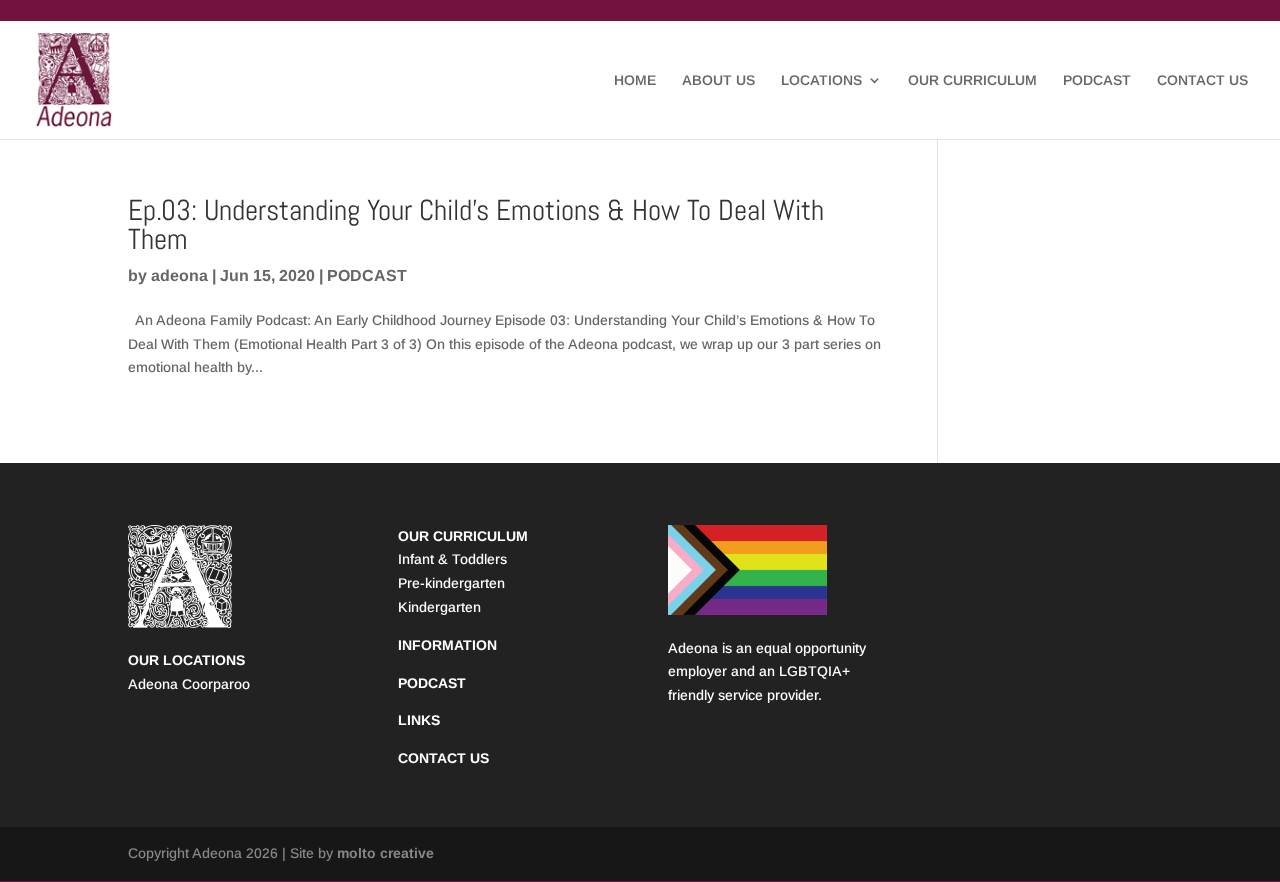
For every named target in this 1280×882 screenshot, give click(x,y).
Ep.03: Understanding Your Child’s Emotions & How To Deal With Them (476, 225)
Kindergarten (439, 607)
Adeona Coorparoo (189, 684)
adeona (179, 275)
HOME (635, 80)
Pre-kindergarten (451, 583)
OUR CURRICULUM (972, 80)
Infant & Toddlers (452, 559)
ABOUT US (718, 80)
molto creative (385, 853)
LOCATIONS (821, 80)
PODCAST (1097, 80)
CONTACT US (1202, 80)
